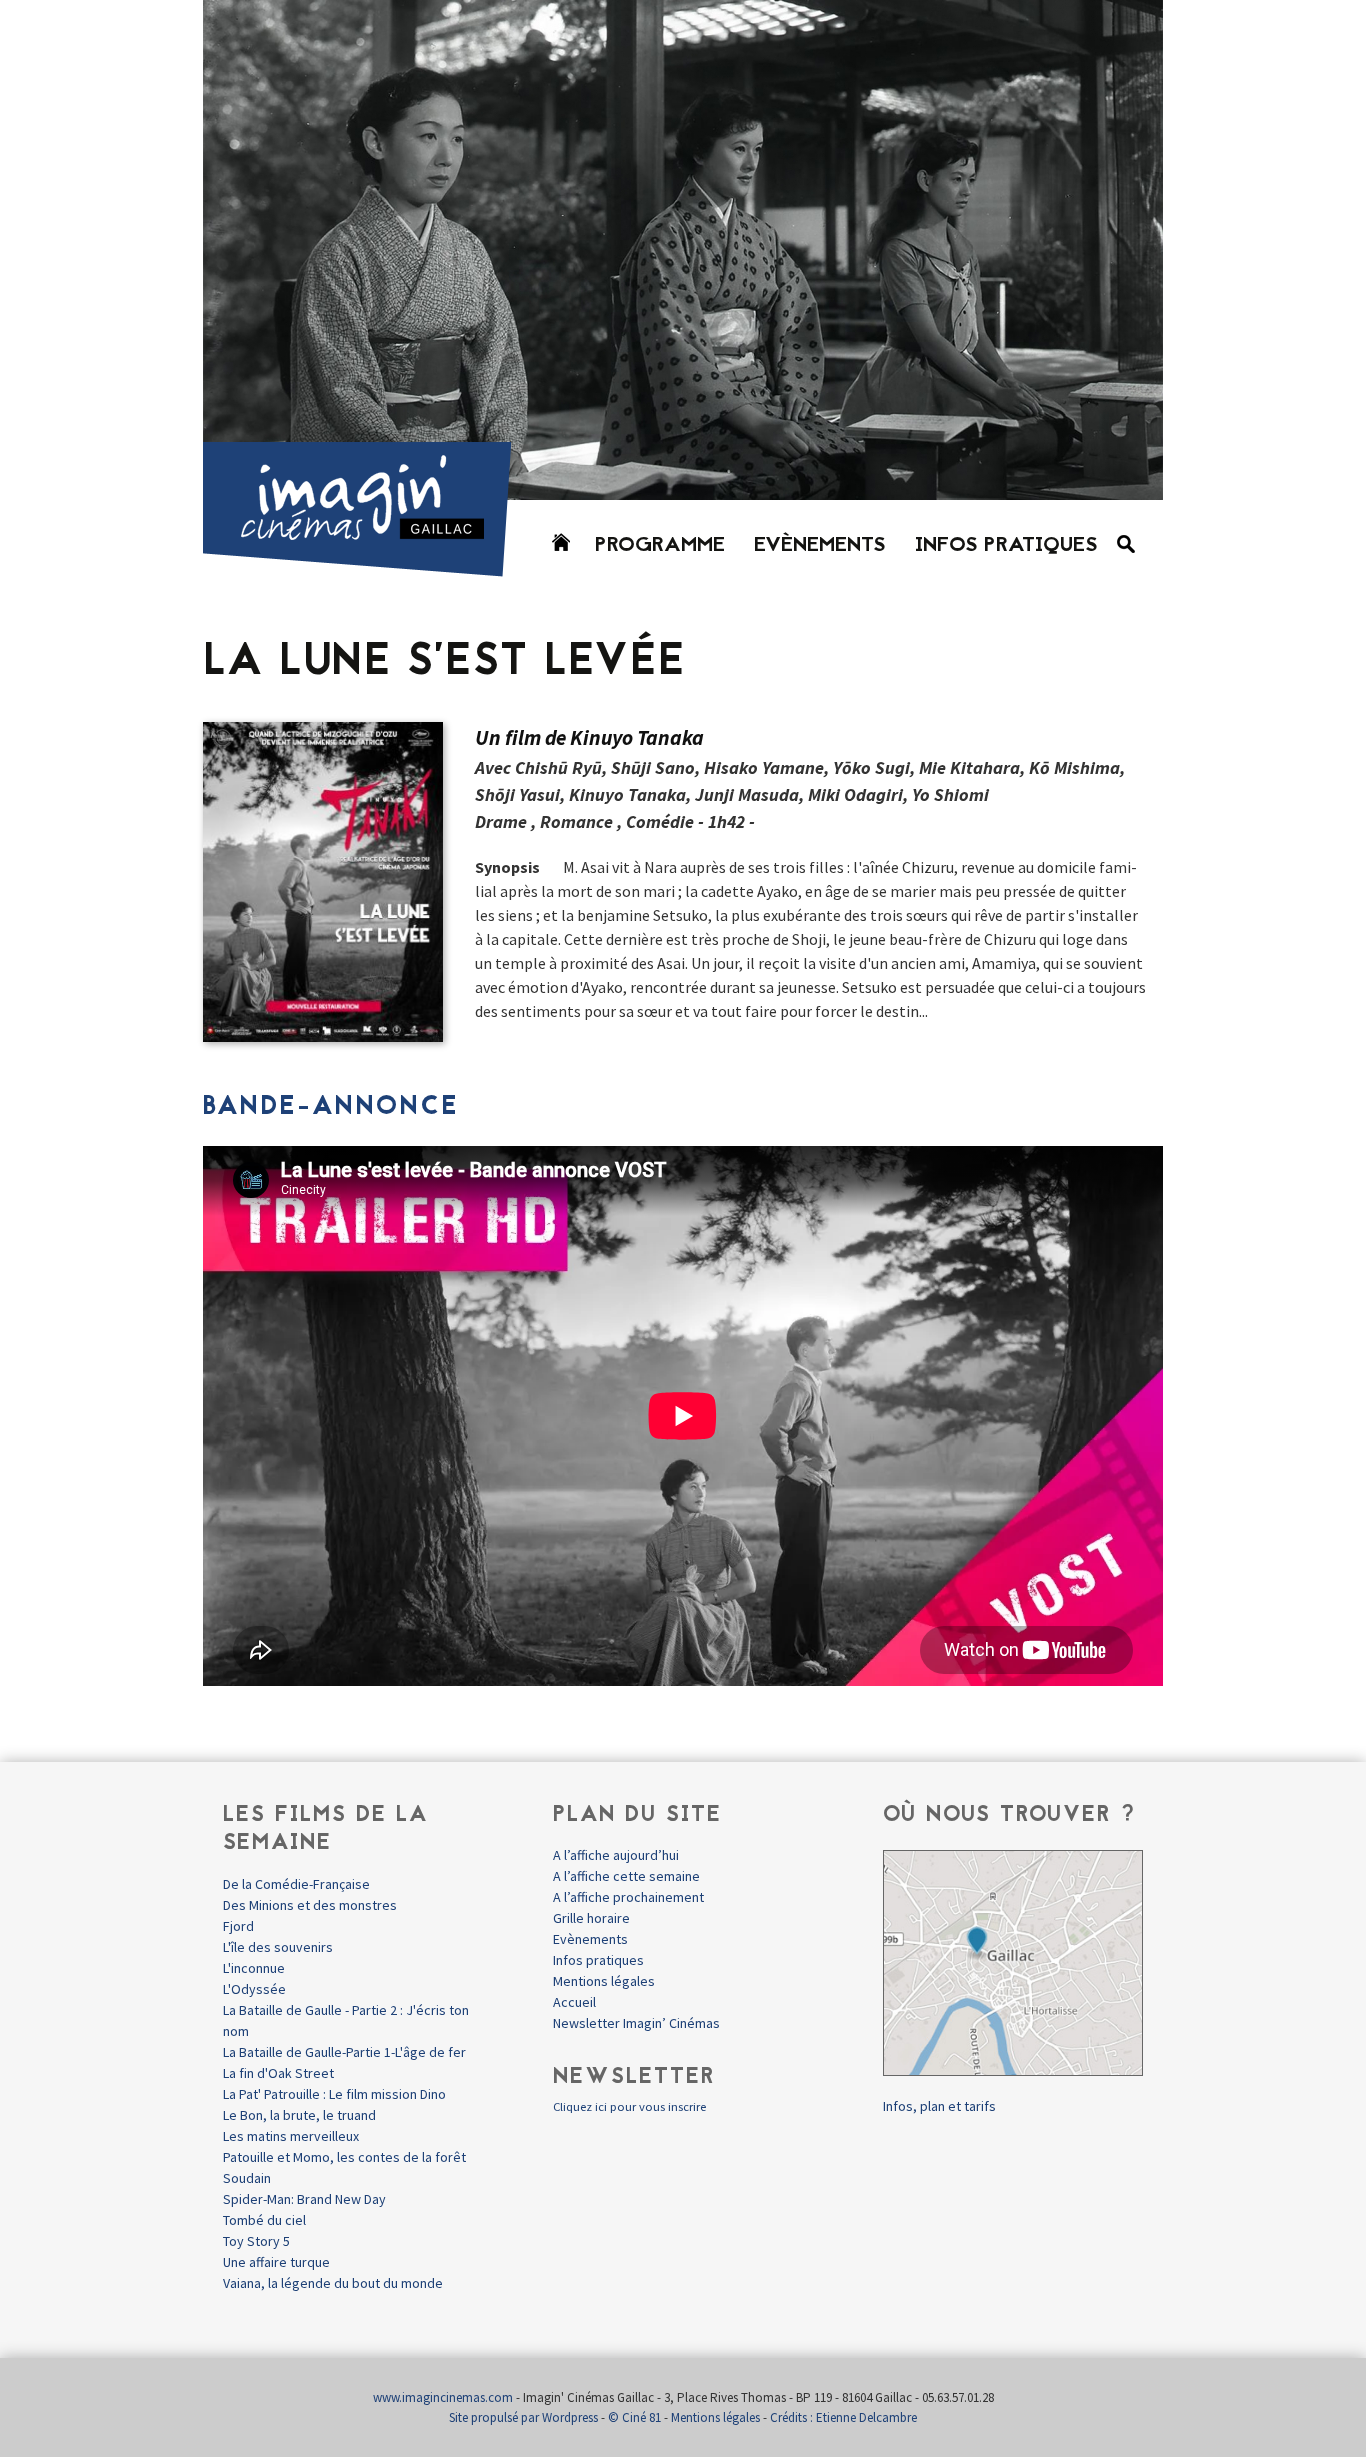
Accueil (574, 2002)
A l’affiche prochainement (628, 1897)
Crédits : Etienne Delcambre (843, 2417)
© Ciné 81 (634, 2417)
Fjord (238, 1926)
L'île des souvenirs (278, 1947)
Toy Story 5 (256, 2241)
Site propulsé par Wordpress (523, 2417)
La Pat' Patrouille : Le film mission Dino (334, 2094)
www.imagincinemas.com (443, 2397)
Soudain (247, 2178)
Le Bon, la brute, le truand (299, 2115)
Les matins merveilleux (291, 2136)
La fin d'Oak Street (278, 2073)
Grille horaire (591, 1918)
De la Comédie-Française (296, 1884)
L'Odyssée (254, 1989)
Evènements (820, 546)
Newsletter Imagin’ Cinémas (636, 2023)
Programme (660, 546)
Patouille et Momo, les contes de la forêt (344, 2157)
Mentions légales (604, 1981)
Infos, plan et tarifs (939, 2106)
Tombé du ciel (264, 2220)
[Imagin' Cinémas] (366, 567)
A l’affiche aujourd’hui (616, 1855)
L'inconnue (254, 1968)
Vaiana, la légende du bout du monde (333, 2283)
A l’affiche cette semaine (626, 1876)
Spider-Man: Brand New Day (304, 2199)
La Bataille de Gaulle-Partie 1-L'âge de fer (344, 2052)
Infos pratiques (1006, 546)
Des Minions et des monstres (310, 1905)
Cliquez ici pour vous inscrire (629, 2106)
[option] (683, 250)
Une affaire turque (276, 2262)
